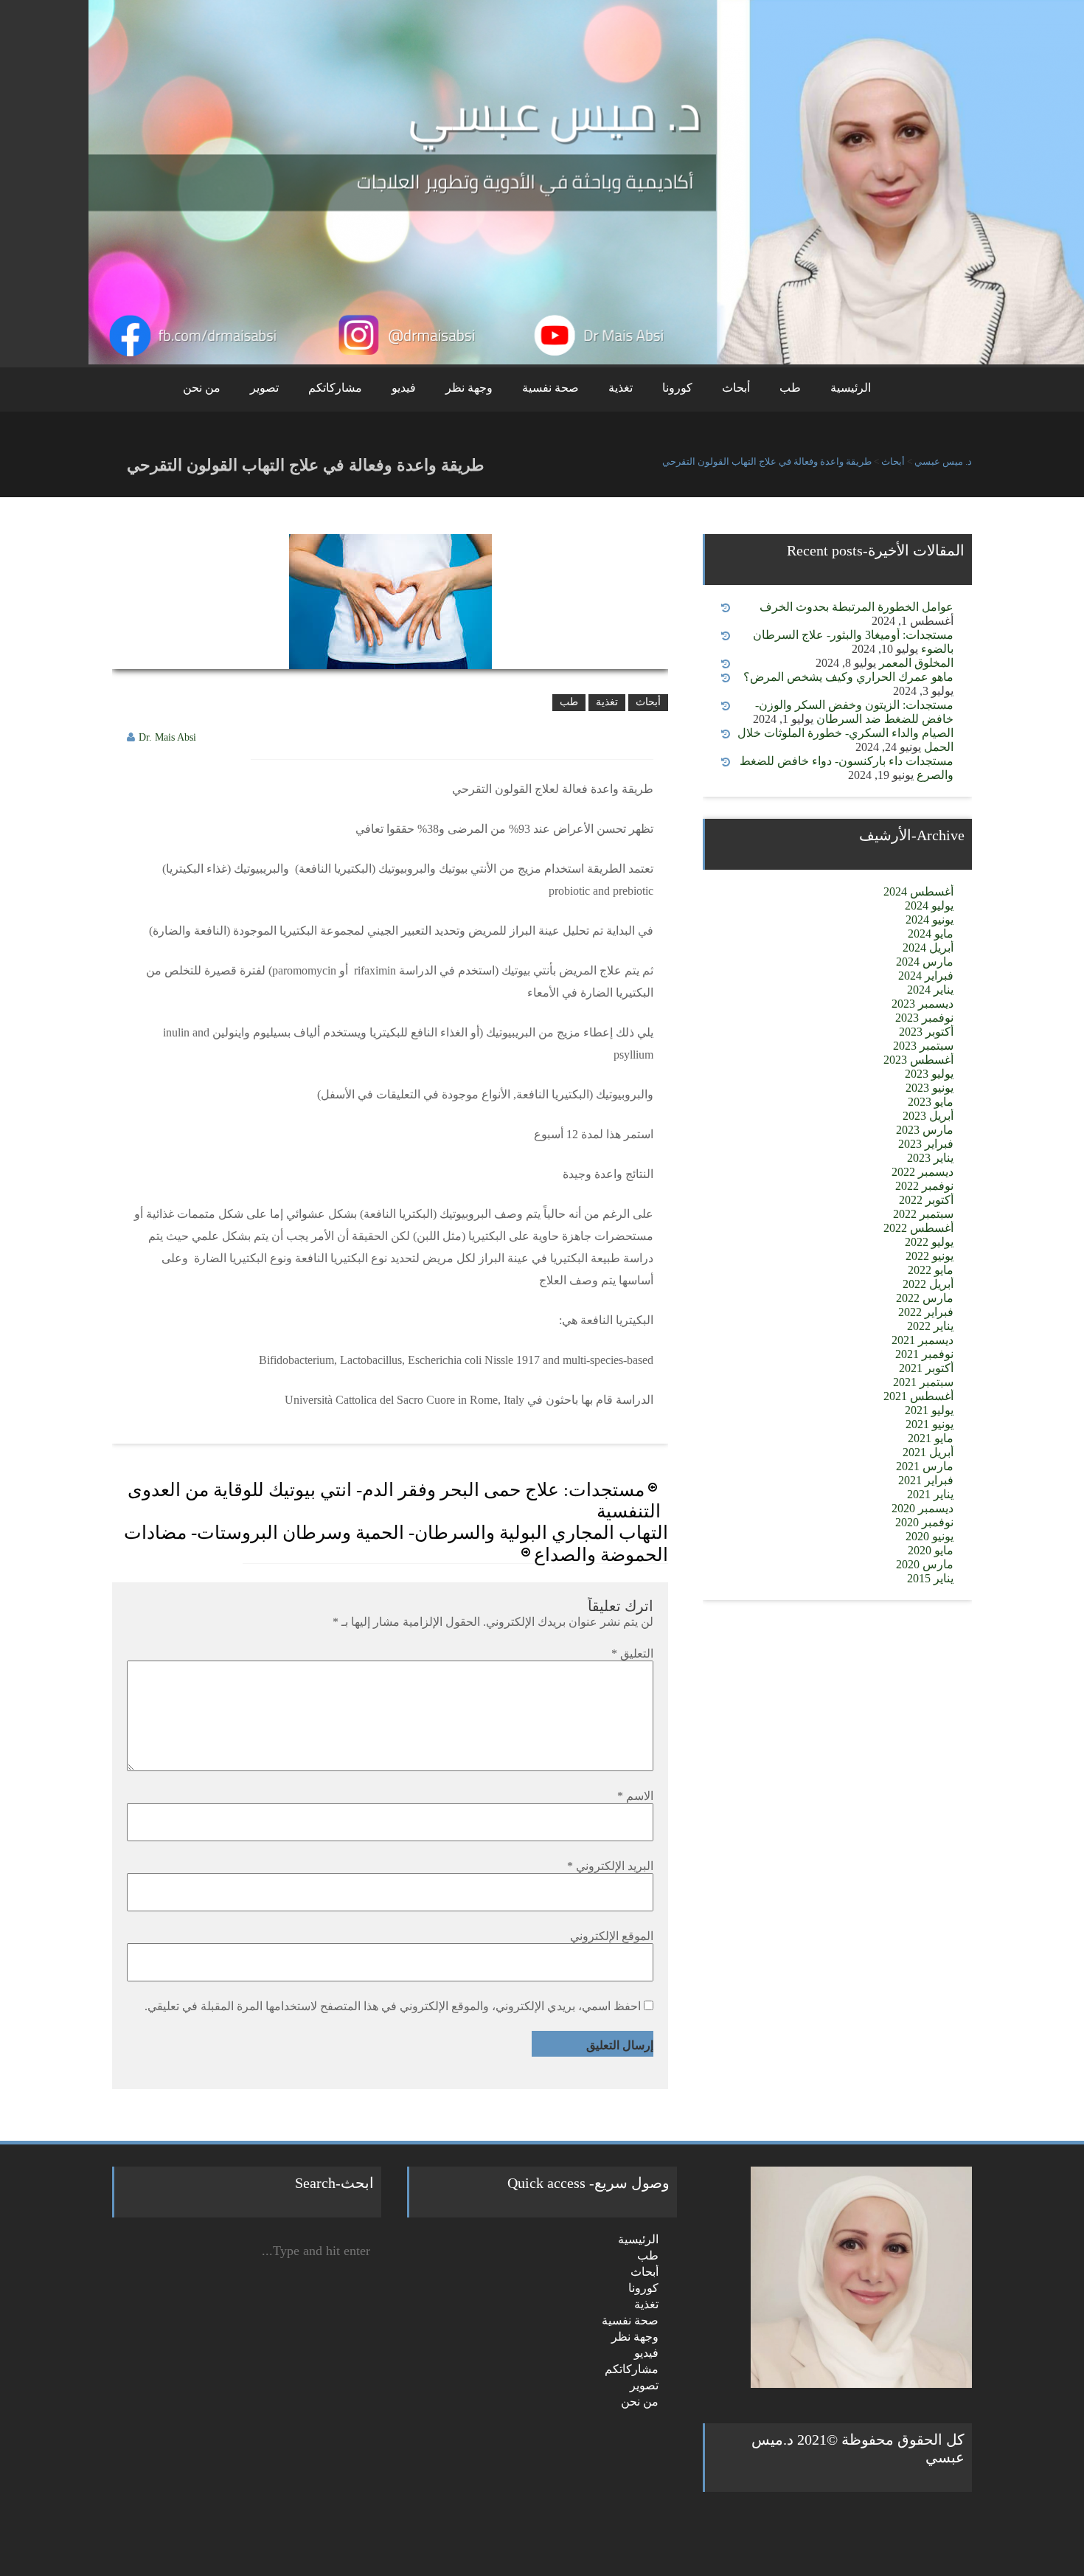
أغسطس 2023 (918, 1060)
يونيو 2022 (930, 1256)
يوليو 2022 (929, 1242)
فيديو (404, 388)
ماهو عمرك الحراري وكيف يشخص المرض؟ (848, 677)
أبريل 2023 (928, 1116)
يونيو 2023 (930, 1088)
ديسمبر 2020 (923, 1508)
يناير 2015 (930, 1578)
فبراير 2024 (926, 976)
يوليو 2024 (929, 906)
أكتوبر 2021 (926, 1368)
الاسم (635, 1796)
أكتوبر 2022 (926, 1200)
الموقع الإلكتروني (612, 1936)
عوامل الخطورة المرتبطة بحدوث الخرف (857, 607)
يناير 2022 (930, 1326)
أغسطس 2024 (918, 891)
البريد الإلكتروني (610, 1866)
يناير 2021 (930, 1494)
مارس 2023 (925, 1130)
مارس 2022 (925, 1298)
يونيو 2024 (930, 920)
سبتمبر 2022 (923, 1214)
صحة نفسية (550, 388)
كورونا (677, 388)
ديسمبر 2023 (923, 1004)
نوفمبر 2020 (924, 1522)
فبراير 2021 (926, 1480)
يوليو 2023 (929, 1074)
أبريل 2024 (928, 948)
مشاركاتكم (335, 388)
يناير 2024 (930, 990)
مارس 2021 (925, 1466)
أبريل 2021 (928, 1452)
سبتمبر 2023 (923, 1046)
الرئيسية (851, 388)
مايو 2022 (931, 1270)
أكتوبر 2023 (926, 1032)
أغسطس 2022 (918, 1228)
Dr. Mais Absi (167, 737)
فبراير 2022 (926, 1312)
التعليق (632, 1654)
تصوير (264, 388)
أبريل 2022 (928, 1284)
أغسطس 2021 (918, 1396)
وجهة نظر (469, 388)
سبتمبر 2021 (923, 1382)
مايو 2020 (931, 1550)
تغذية (621, 388)
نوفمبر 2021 (924, 1354)
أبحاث (736, 388)
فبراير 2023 (926, 1144)
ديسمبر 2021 (923, 1340)
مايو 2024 (931, 934)
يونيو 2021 (930, 1424)
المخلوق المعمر (916, 663)
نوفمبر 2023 (924, 1018)
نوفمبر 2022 (924, 1186)
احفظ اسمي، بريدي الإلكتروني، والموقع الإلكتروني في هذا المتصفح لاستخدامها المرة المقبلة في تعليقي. (393, 2006)
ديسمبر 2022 (923, 1172)
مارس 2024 (925, 962)
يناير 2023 (930, 1158)
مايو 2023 (931, 1102)
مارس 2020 (925, 1564)
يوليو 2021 (929, 1410)
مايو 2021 (931, 1438)
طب (790, 388)
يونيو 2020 (930, 1536)
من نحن (202, 388)
